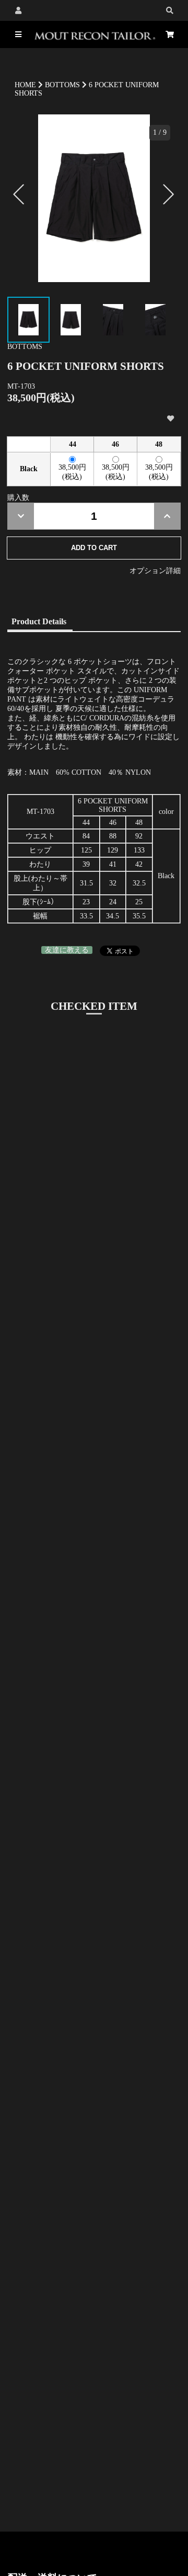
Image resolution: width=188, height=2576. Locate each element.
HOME (25, 85)
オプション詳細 (155, 571)
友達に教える (67, 950)
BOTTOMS (62, 85)
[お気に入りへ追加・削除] (170, 419)
